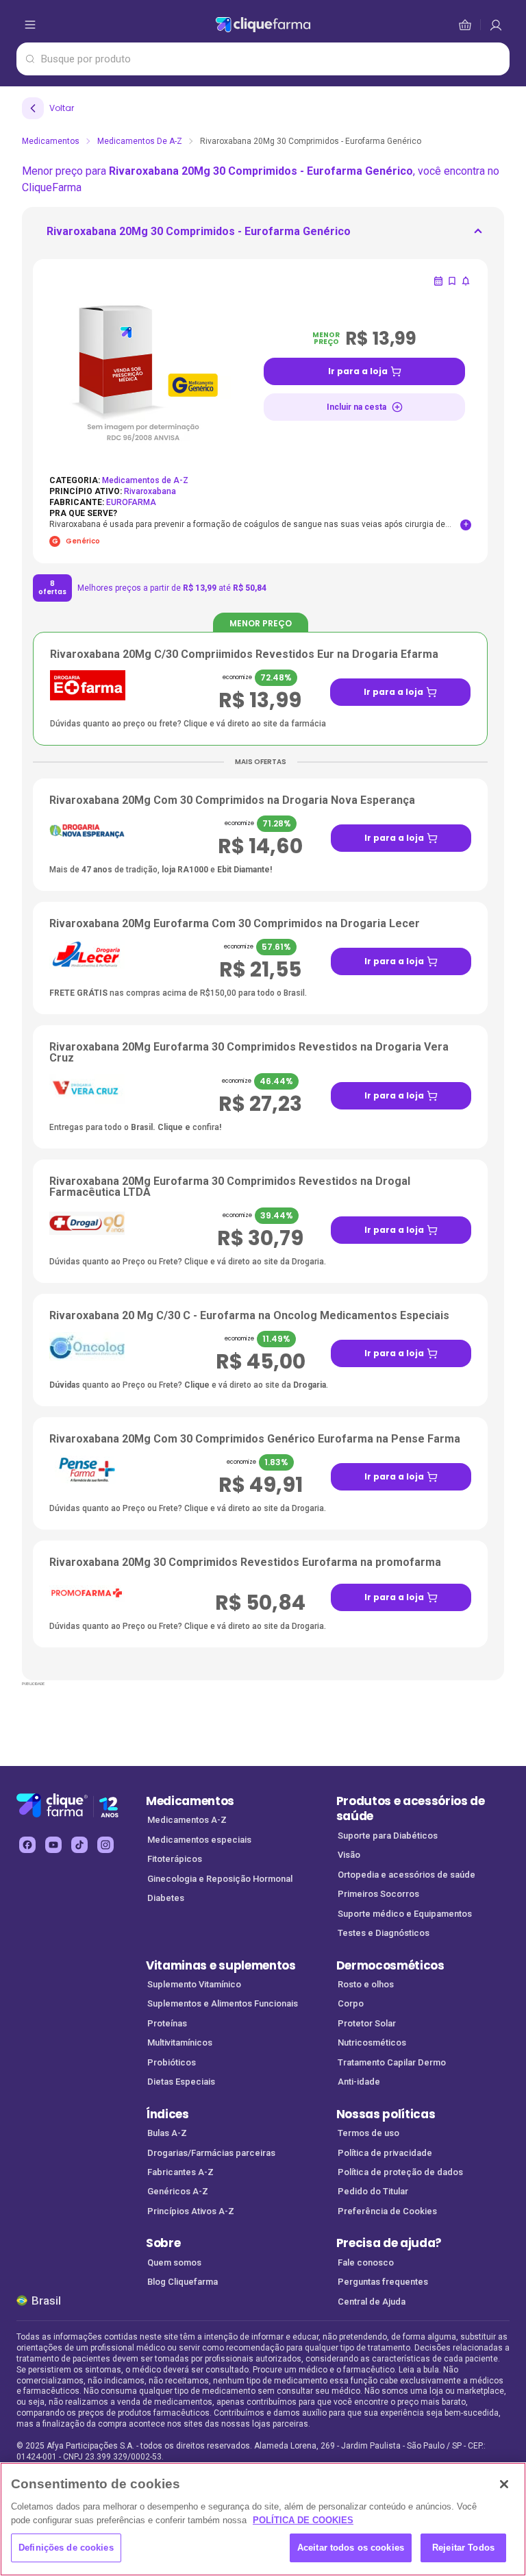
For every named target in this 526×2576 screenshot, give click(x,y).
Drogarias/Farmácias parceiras (211, 2153)
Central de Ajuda (372, 2302)
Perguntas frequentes (383, 2282)
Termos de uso (368, 2133)
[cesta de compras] (496, 25)
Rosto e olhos (366, 1984)
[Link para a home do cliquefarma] (263, 25)
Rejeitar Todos (463, 2548)
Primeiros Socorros (378, 1894)
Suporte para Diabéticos (388, 1836)
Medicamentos (51, 141)
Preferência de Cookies (387, 2211)
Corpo (351, 2003)
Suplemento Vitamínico (194, 1984)
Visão (349, 1855)
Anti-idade (359, 2082)
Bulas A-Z (167, 2133)
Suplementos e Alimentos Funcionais (223, 2003)
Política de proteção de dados (400, 2172)
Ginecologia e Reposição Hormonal (220, 1879)
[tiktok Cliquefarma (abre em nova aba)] (79, 1845)
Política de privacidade (385, 2153)
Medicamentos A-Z (187, 1820)
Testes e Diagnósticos (384, 1933)
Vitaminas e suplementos (221, 1965)
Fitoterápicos (175, 1859)
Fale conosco (366, 2262)
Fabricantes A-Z (180, 2172)
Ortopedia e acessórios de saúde (406, 1875)
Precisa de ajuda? (389, 2243)
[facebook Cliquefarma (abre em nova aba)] (27, 1845)
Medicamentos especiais (199, 1840)
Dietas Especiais (181, 2082)
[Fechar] (504, 2484)
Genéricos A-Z (178, 2191)
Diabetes (166, 1898)
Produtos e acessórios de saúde (411, 1809)
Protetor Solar (367, 2023)
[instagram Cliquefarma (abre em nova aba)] (105, 1845)
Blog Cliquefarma (183, 2282)
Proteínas (167, 2023)
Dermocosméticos (390, 1965)
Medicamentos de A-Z (140, 141)
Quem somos (174, 2262)
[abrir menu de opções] (30, 25)
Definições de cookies (66, 2548)
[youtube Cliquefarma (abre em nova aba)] (53, 1845)
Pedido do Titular (373, 2191)
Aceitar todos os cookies (351, 2548)
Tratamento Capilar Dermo (392, 2062)
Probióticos (172, 2062)
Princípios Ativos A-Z (191, 2211)
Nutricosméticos (372, 2043)
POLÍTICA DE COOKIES (303, 2520)
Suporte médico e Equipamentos (405, 1914)
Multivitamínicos (180, 2043)
